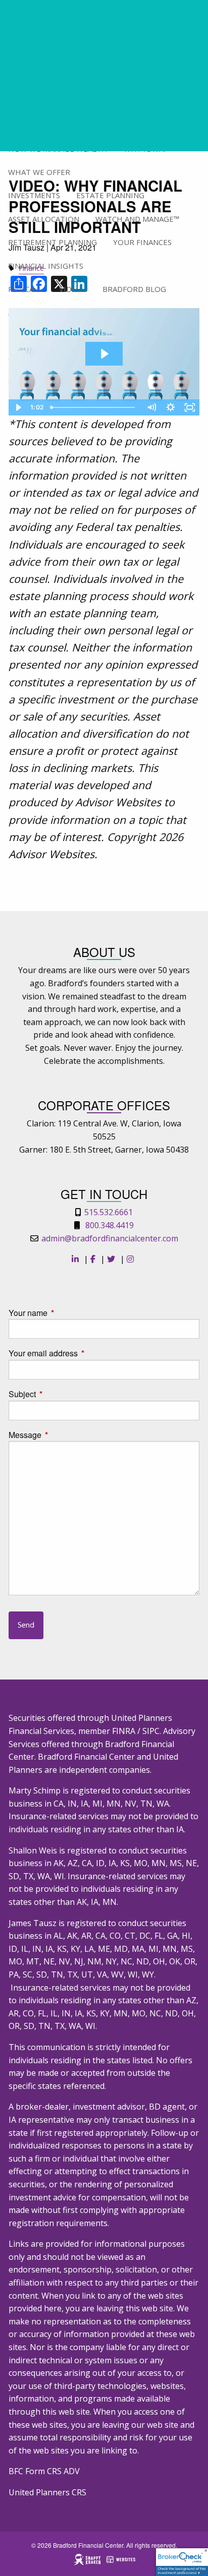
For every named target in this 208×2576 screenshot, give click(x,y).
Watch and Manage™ (137, 219)
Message (63, 1435)
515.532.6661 (109, 1212)
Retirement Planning (53, 242)
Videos (73, 289)
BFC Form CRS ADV (44, 2471)
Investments (34, 195)
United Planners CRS (47, 2492)
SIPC (151, 1731)
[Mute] (151, 407)
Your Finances (142, 242)
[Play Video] (18, 407)
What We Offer (39, 172)
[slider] (94, 407)
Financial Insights (46, 266)
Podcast (25, 289)
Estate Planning (110, 195)
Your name (66, 1313)
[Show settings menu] (171, 407)
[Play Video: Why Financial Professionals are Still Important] (104, 354)
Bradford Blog (134, 289)
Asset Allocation (44, 219)
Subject (61, 1394)
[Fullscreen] (190, 407)
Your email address (82, 1353)
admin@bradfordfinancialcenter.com (110, 1238)
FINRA (124, 1731)
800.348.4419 (110, 1225)
